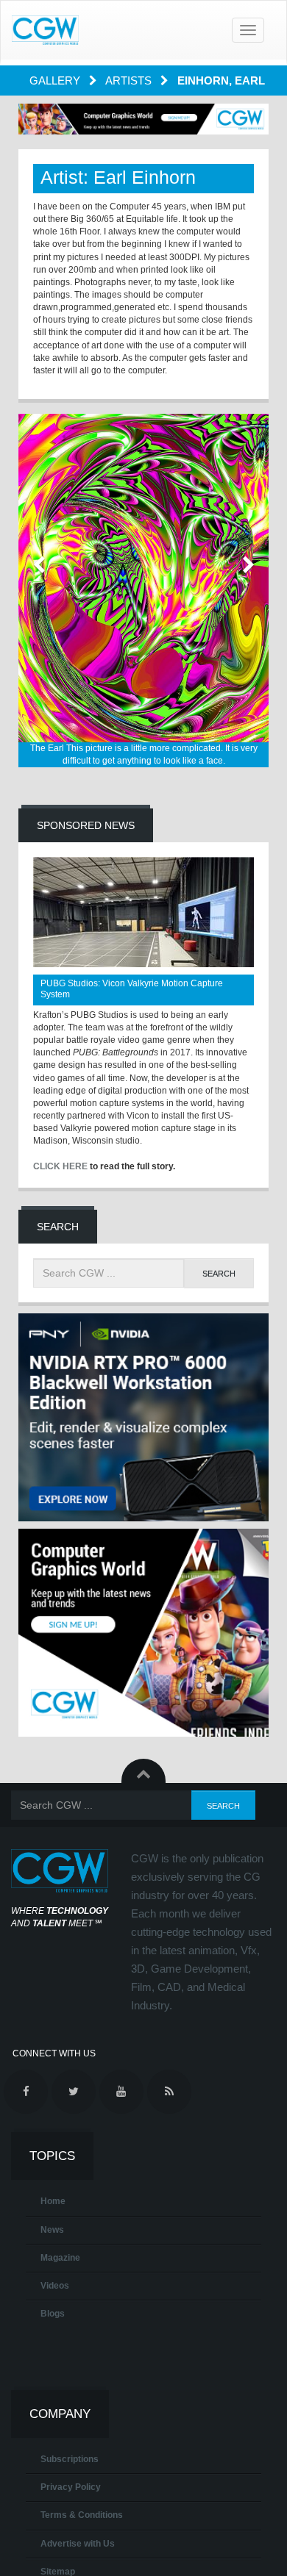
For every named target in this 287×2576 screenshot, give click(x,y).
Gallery (56, 80)
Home (53, 2201)
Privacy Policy (71, 2487)
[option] (143, 591)
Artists (130, 80)
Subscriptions (70, 2459)
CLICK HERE (60, 1166)
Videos (55, 2286)
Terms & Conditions (82, 2515)
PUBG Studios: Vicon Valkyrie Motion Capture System (132, 989)
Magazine (60, 2258)
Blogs (53, 2314)
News (52, 2230)
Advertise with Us (78, 2544)
